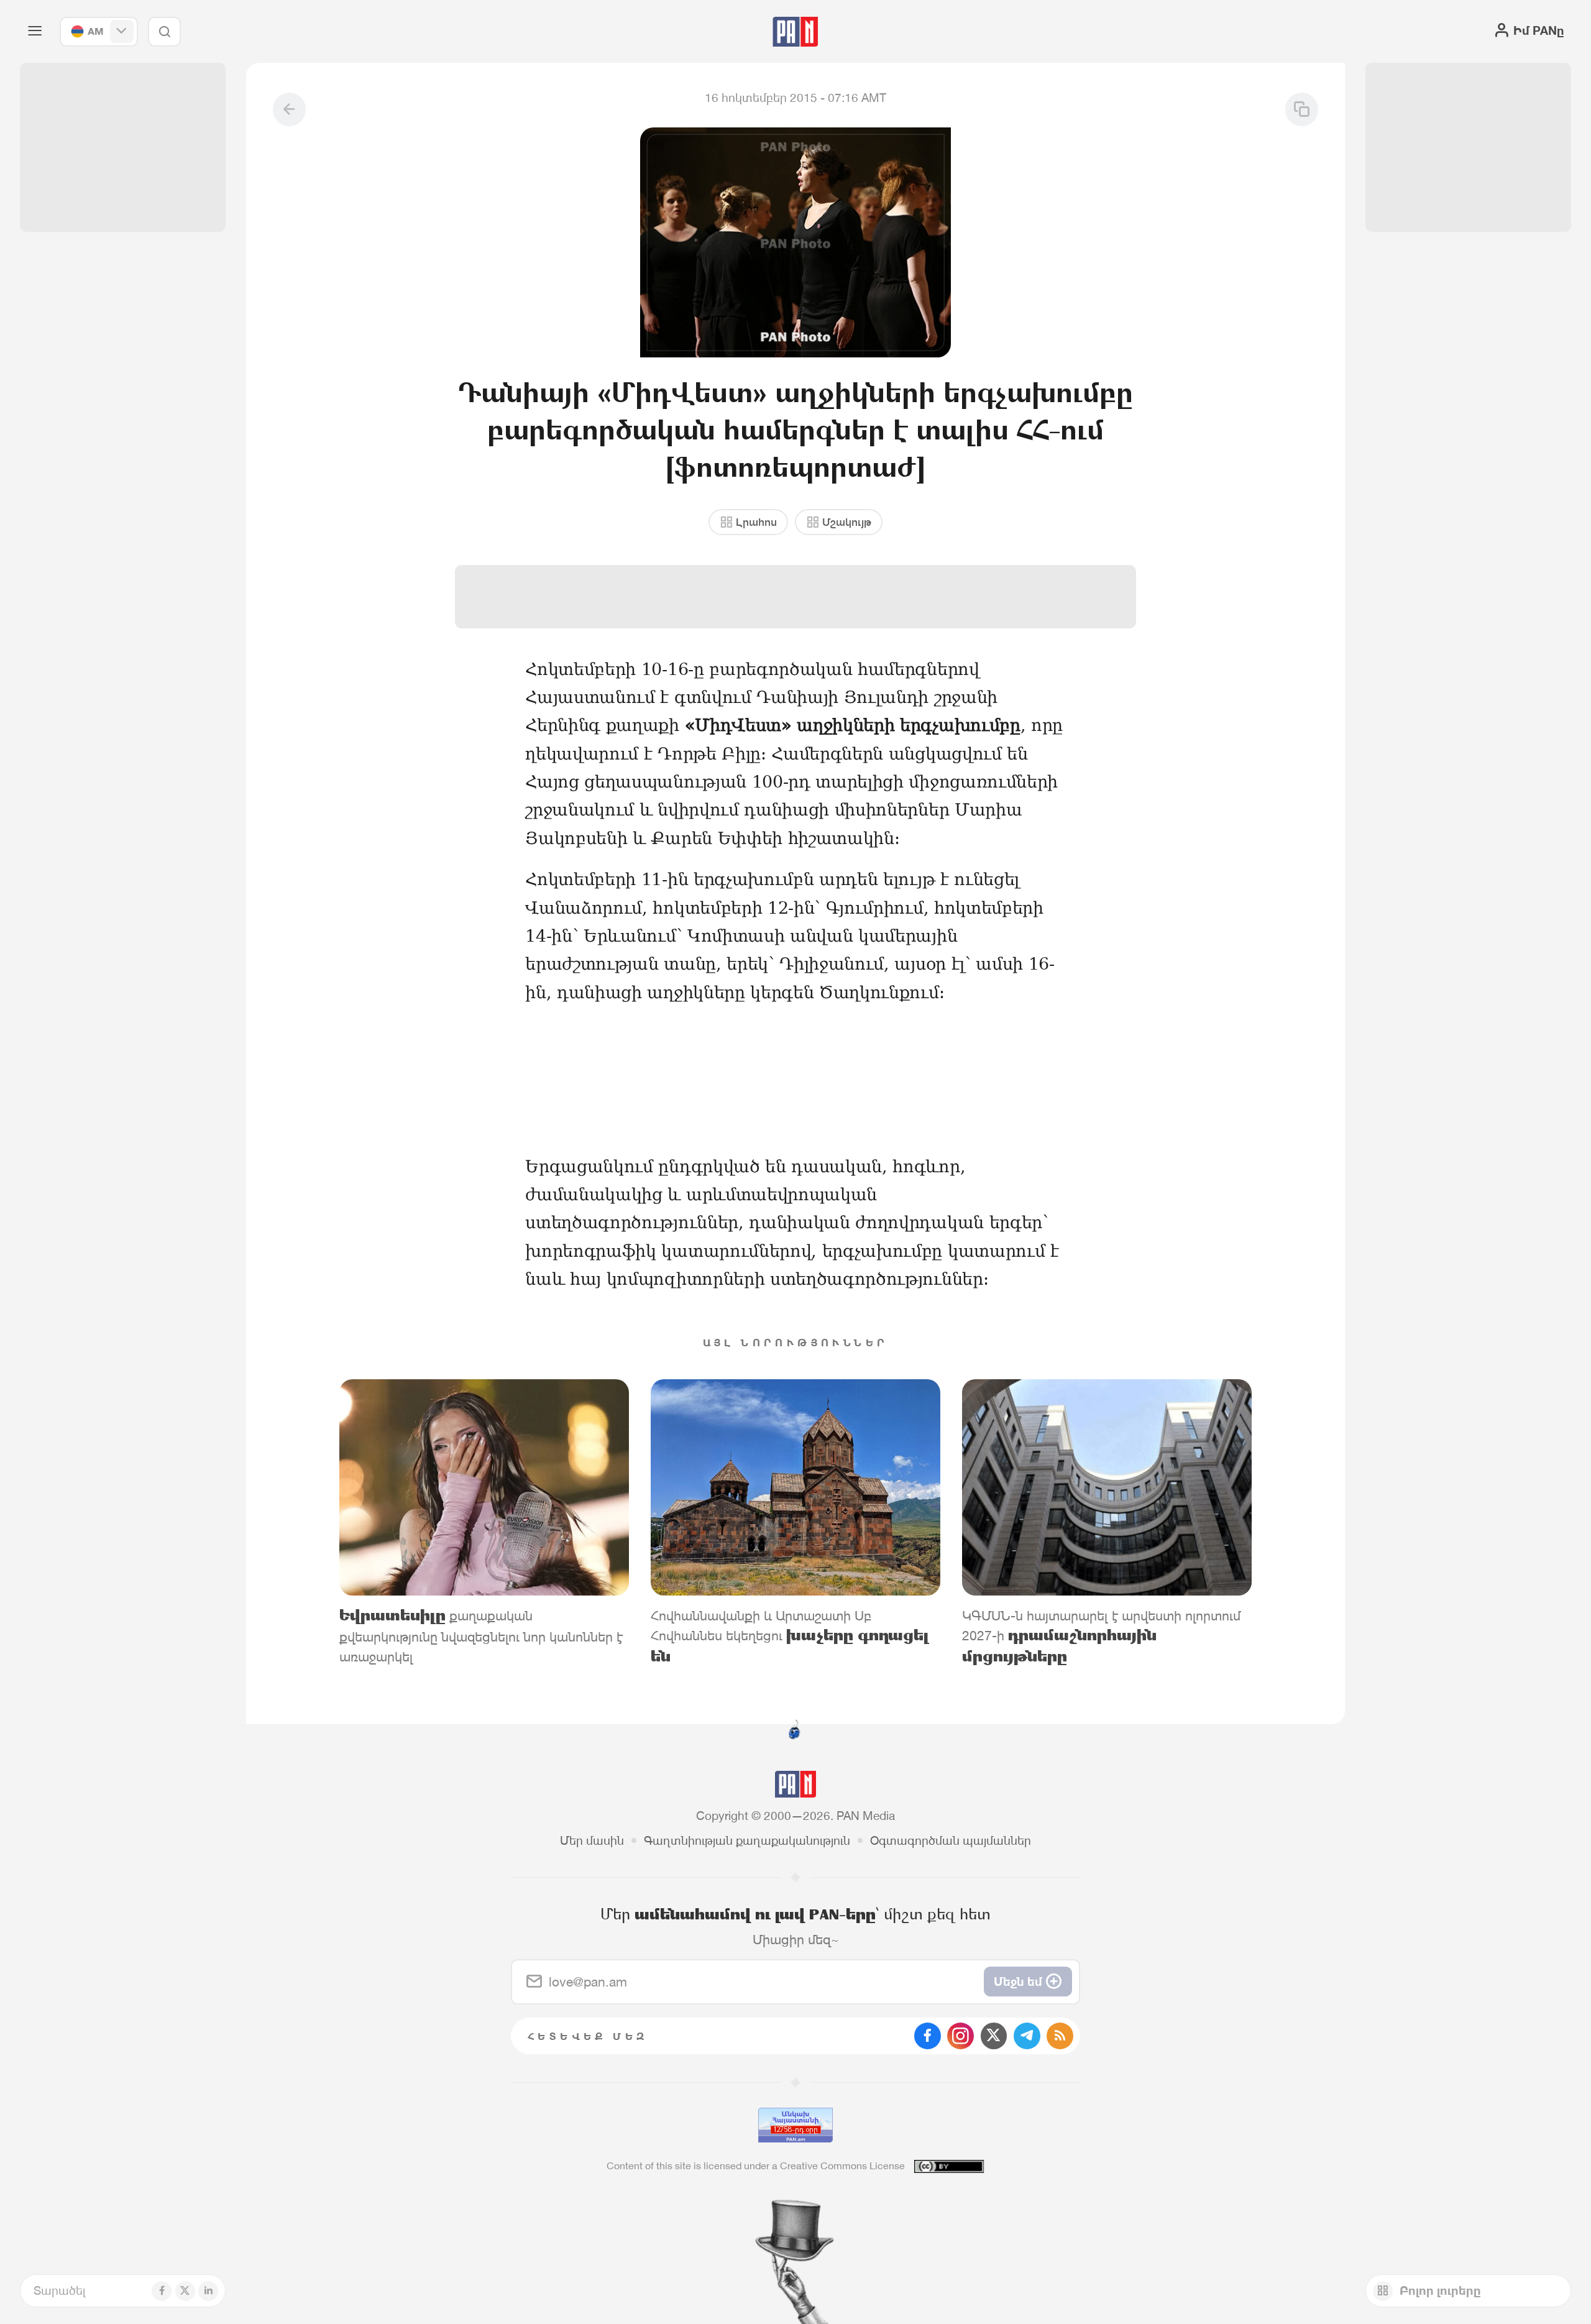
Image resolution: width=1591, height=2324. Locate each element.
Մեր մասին (592, 1840)
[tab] (999, 542)
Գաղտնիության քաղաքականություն (747, 1840)
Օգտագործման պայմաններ (951, 1840)
